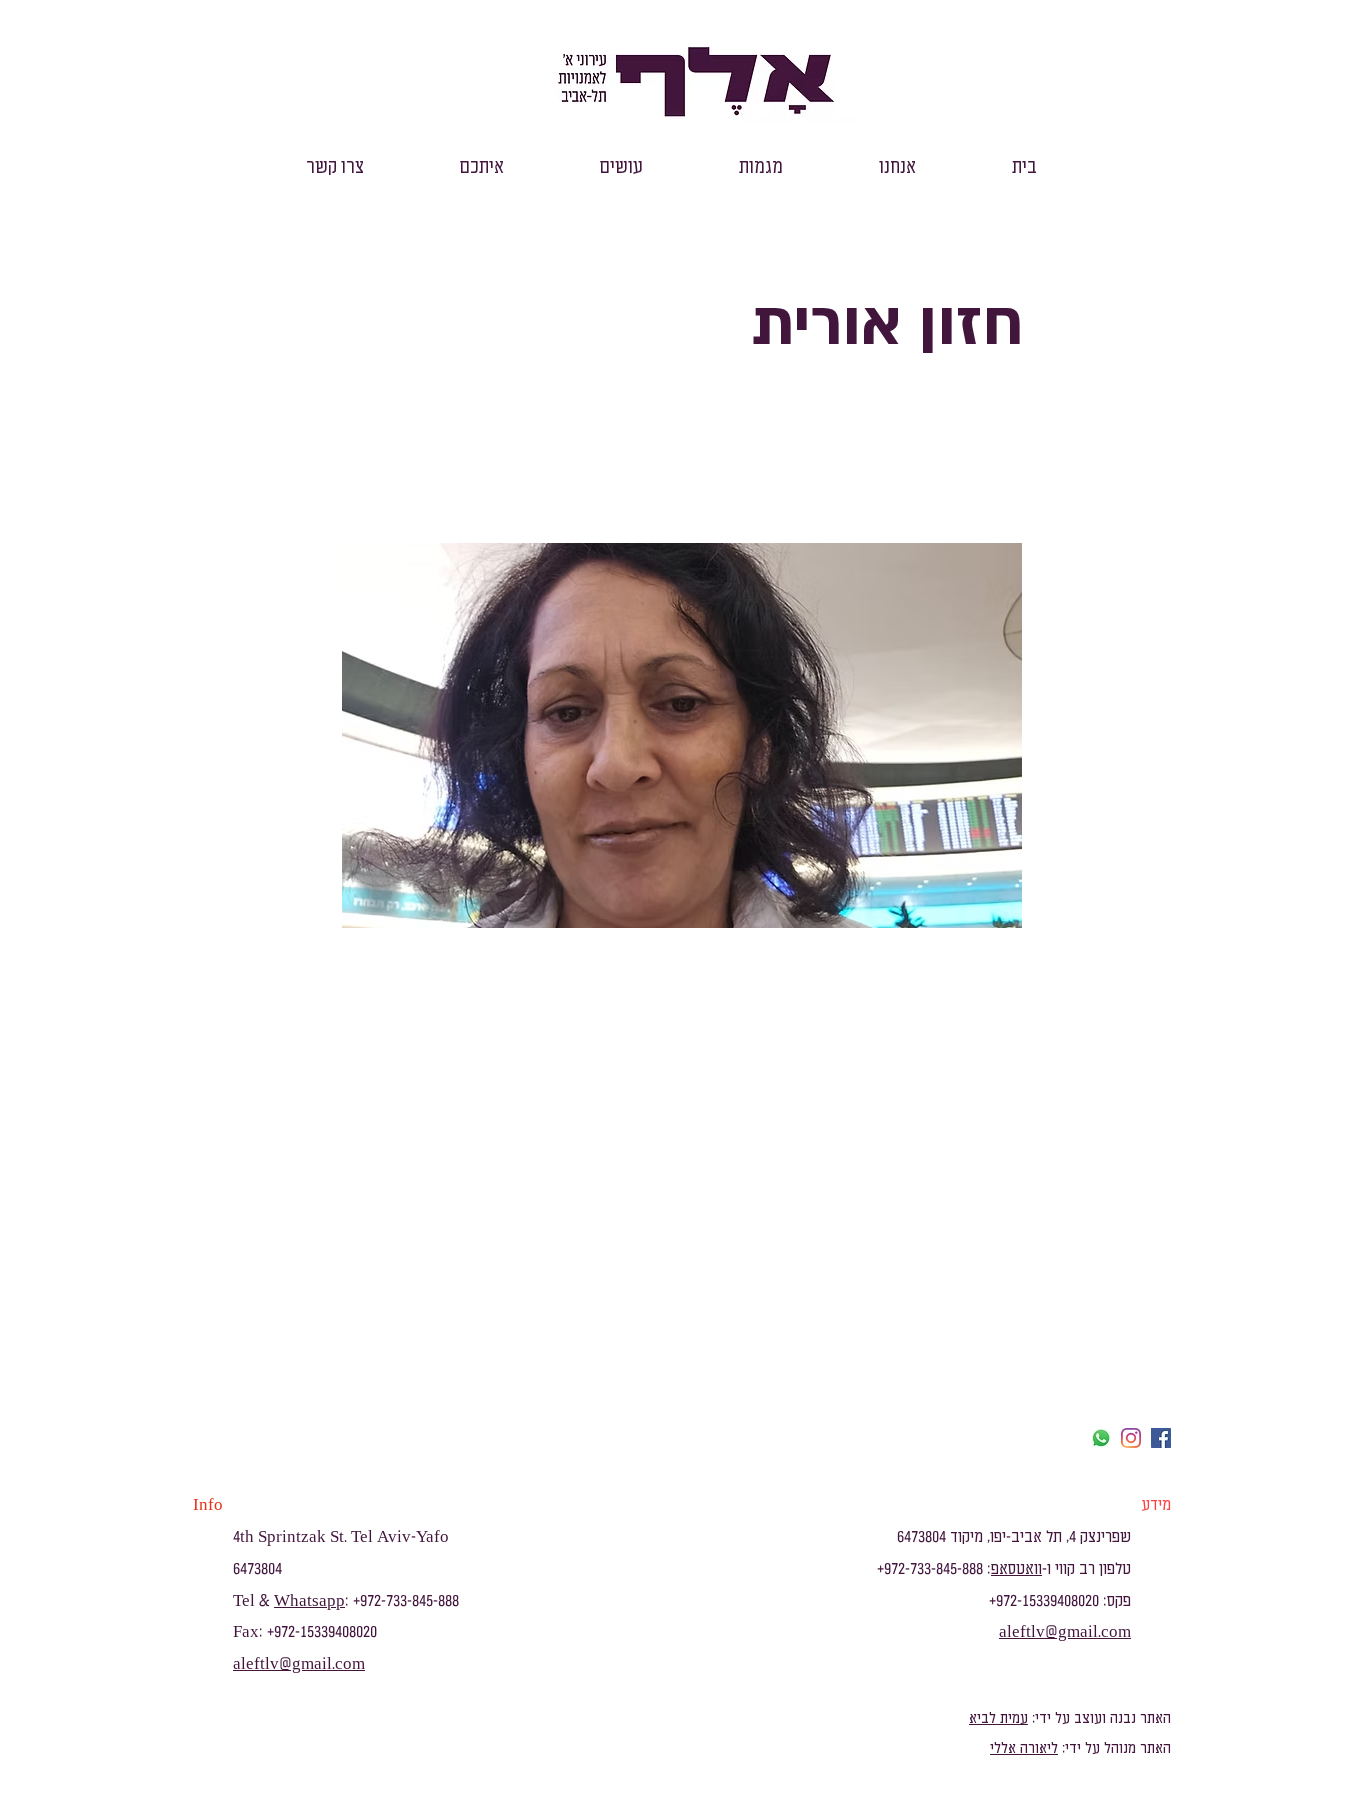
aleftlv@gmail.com (299, 1664)
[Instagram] (1131, 1438)
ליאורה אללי (1024, 1748)
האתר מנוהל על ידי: (1114, 1748)
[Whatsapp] (1101, 1438)
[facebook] (1161, 1438)
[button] (897, 167)
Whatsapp (309, 1601)
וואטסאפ (1016, 1569)
